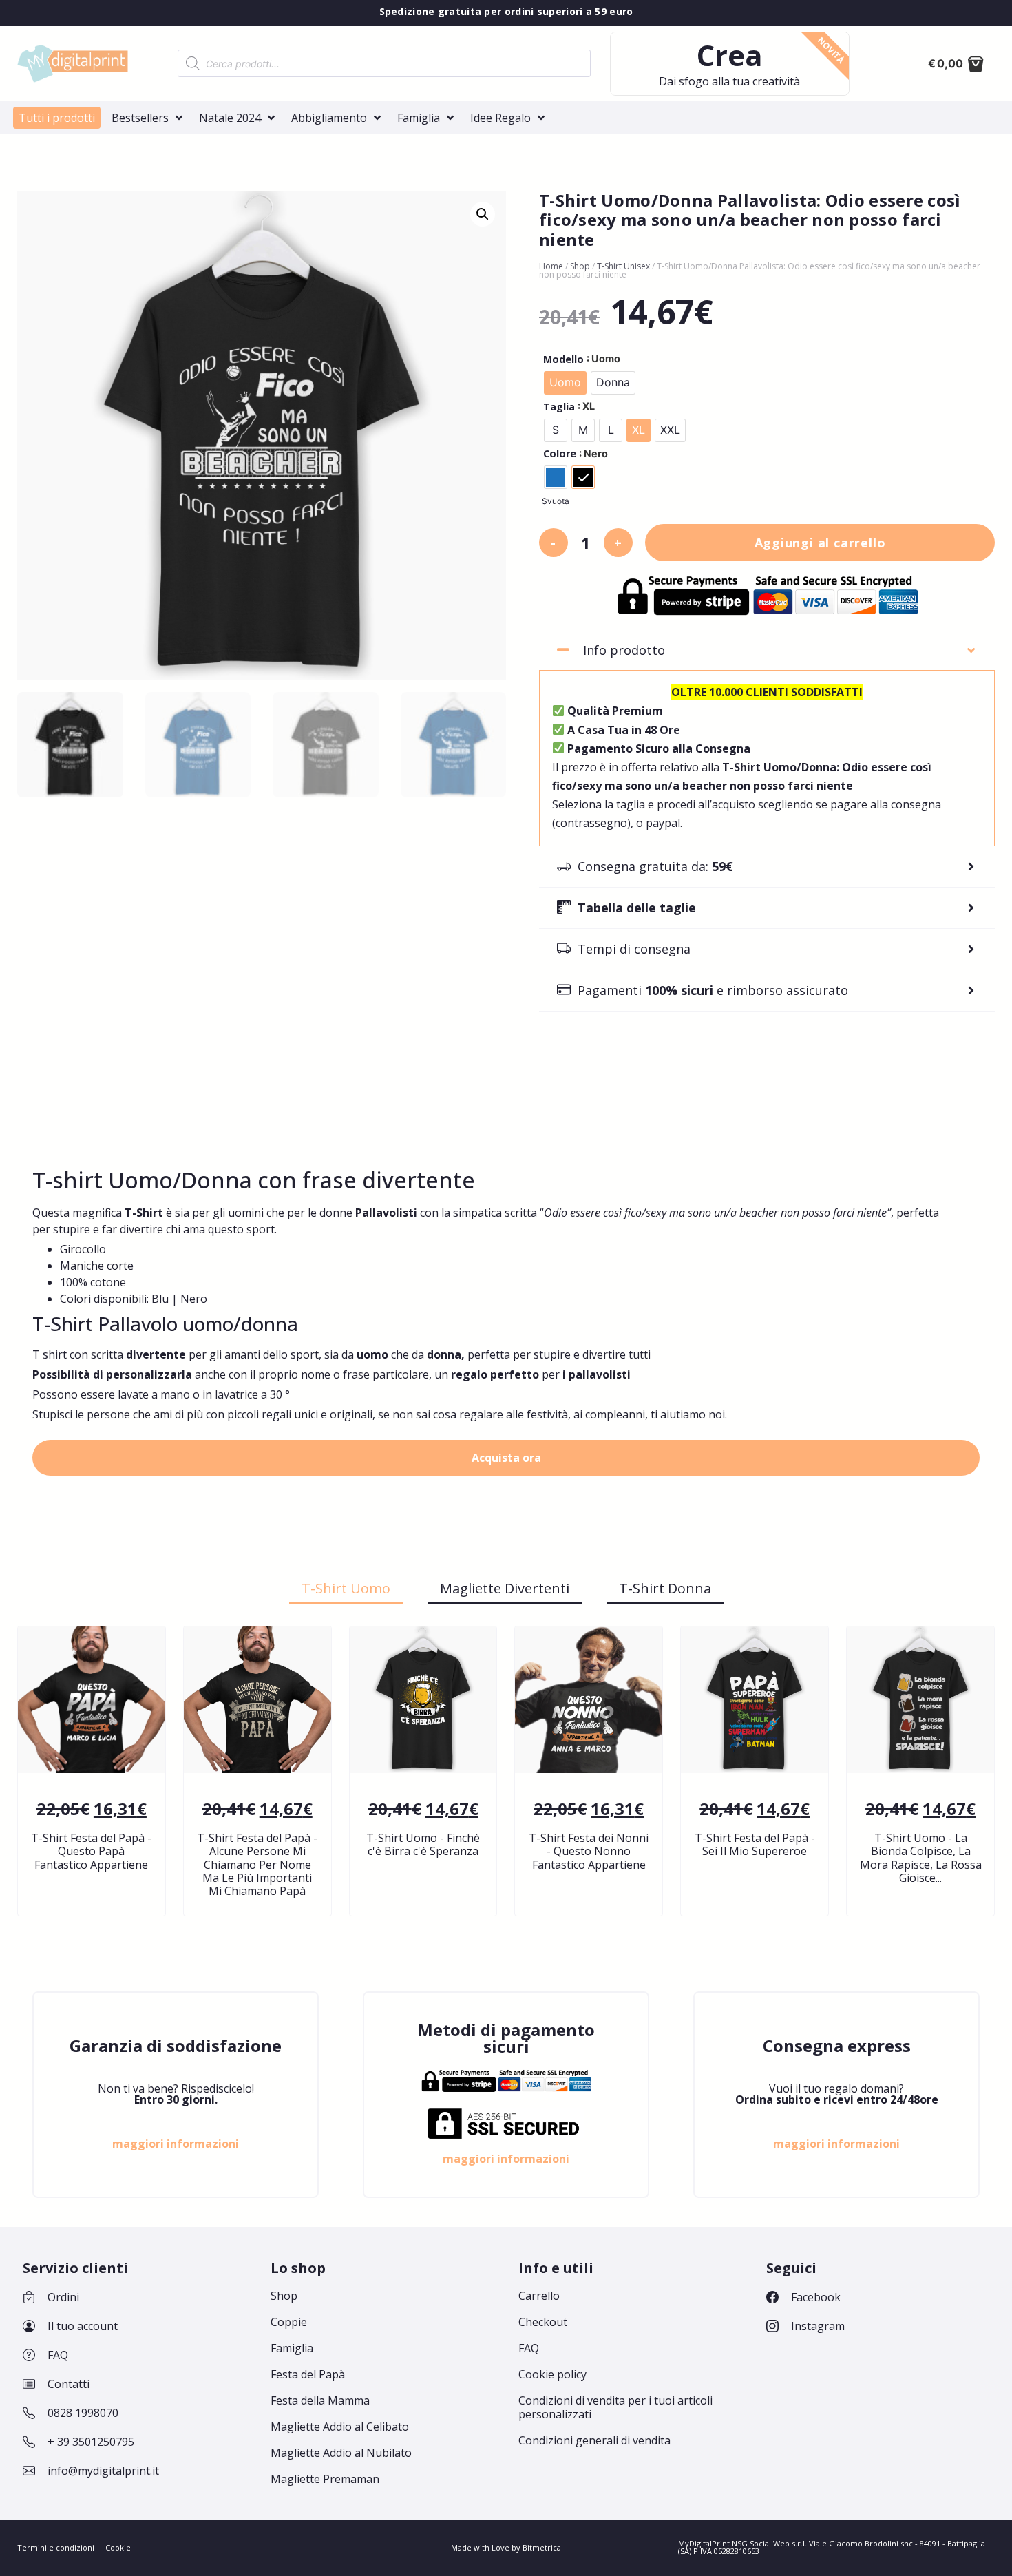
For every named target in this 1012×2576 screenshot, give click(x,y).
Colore (560, 454)
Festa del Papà (308, 2374)
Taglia (559, 407)
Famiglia (292, 2348)
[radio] (565, 383)
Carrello (539, 2296)
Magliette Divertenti (505, 1588)
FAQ (529, 2348)
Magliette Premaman (325, 2479)
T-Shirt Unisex (623, 266)
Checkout (543, 2322)
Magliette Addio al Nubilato (341, 2453)
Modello (563, 359)
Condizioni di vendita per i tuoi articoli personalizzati (615, 2407)
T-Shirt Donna (665, 1588)
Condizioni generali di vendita (594, 2440)
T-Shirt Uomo (346, 1588)
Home (551, 266)
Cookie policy (552, 2374)
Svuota (556, 501)
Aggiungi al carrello (820, 543)
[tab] (767, 650)
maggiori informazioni (176, 2144)
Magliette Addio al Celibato (340, 2427)
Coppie (289, 2322)
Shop (580, 266)
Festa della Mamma (320, 2400)
